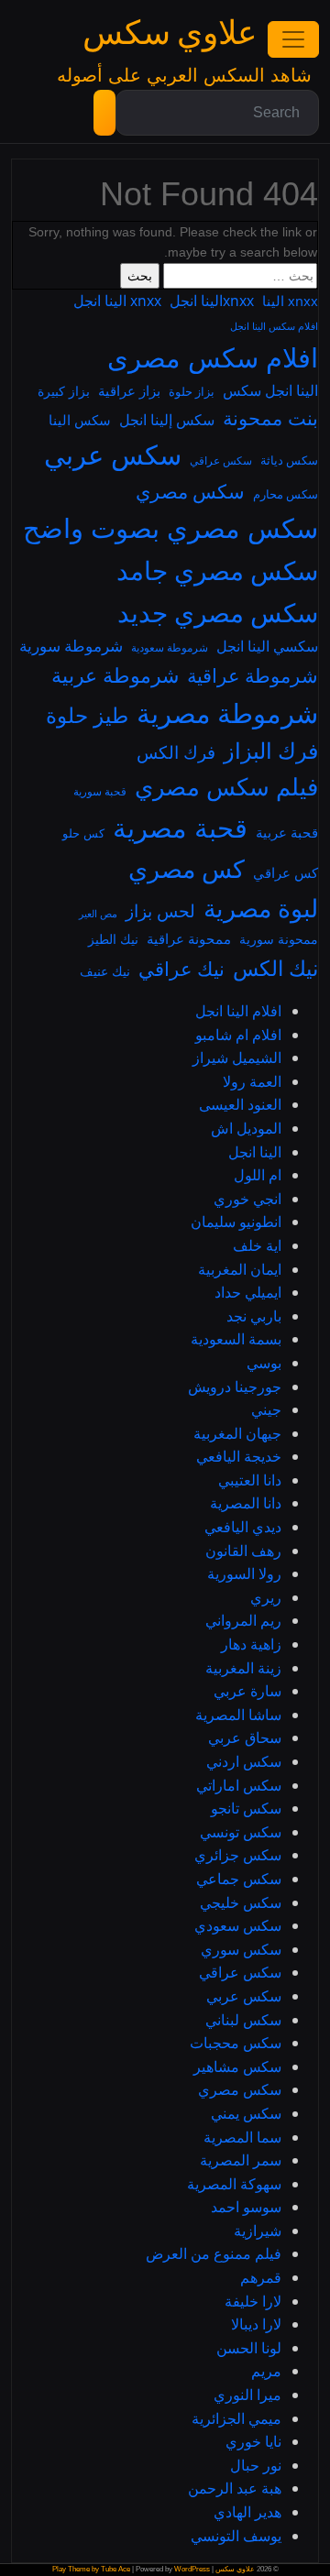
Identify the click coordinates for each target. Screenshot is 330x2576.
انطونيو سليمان (236, 1222)
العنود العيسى (240, 1104)
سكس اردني (244, 1761)
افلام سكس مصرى (213, 357)
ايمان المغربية (240, 1269)
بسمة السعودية (236, 1339)
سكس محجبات (236, 2043)
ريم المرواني (243, 1620)
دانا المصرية (246, 1503)
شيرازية (258, 2231)
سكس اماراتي (239, 1785)
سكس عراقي (221, 460)
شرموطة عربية (115, 675)
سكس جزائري (238, 1855)
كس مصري (187, 868)
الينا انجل (255, 1152)
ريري (266, 1597)
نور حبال (256, 2465)
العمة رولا (252, 1081)
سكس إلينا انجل (167, 420)
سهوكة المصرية (234, 2184)
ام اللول (258, 1175)
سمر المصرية (241, 2160)
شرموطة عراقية (253, 675)
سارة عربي (247, 1691)
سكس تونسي (241, 1832)
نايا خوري (253, 2441)
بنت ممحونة (270, 417)
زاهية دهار (251, 1644)
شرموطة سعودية (170, 647)
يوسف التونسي (236, 2536)
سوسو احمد (246, 2207)
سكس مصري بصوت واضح (170, 528)
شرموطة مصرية (227, 713)
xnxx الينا (290, 301)
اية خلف (257, 1245)
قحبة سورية (100, 791)
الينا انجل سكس (270, 390)
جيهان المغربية (237, 1433)
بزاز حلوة (192, 391)
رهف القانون (243, 1551)
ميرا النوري (247, 2395)
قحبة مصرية (180, 828)
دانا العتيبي (250, 1480)
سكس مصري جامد (217, 570)
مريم (266, 2371)
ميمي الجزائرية (236, 2418)
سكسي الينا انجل (267, 646)
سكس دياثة (289, 460)
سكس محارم (286, 494)
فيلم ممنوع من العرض (214, 2253)
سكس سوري (241, 1949)
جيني (266, 1409)
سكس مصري (190, 491)
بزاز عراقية (129, 390)
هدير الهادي (247, 2512)
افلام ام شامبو (238, 1035)
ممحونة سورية (279, 939)
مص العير (98, 914)
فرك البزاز (271, 751)
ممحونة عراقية (189, 938)
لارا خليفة (253, 2301)
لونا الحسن (249, 2348)
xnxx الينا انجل (117, 301)
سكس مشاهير (237, 2066)
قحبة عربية (287, 832)
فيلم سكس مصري (226, 786)
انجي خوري (247, 1199)
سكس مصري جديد (218, 612)
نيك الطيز (113, 939)
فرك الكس (176, 752)
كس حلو (83, 833)
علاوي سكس (170, 33)
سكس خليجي (241, 1902)
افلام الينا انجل (238, 1011)
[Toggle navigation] (293, 39)
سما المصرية (242, 2137)
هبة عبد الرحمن (235, 2488)
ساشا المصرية (238, 1715)
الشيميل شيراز (237, 1058)
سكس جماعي (239, 1879)
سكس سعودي (238, 1925)
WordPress (192, 2569)
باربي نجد (254, 1316)
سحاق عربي (245, 1737)
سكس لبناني (243, 2020)
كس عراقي (286, 872)
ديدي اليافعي (243, 1527)
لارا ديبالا (256, 2324)
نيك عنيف (105, 971)
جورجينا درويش (235, 1387)
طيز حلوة (87, 715)
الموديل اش (246, 1128)
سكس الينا (80, 420)
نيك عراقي (181, 969)
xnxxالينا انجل (212, 301)
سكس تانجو (246, 1808)
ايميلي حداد (248, 1292)
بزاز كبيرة (64, 391)
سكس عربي (113, 455)
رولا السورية (244, 1573)
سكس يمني (246, 2113)
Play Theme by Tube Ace (91, 2569)
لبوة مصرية (261, 908)
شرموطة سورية (71, 646)
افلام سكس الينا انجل (274, 326)
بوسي (264, 1363)
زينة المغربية (243, 1668)
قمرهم (261, 2277)
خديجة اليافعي (239, 1456)
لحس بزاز (160, 911)
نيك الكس (275, 968)
